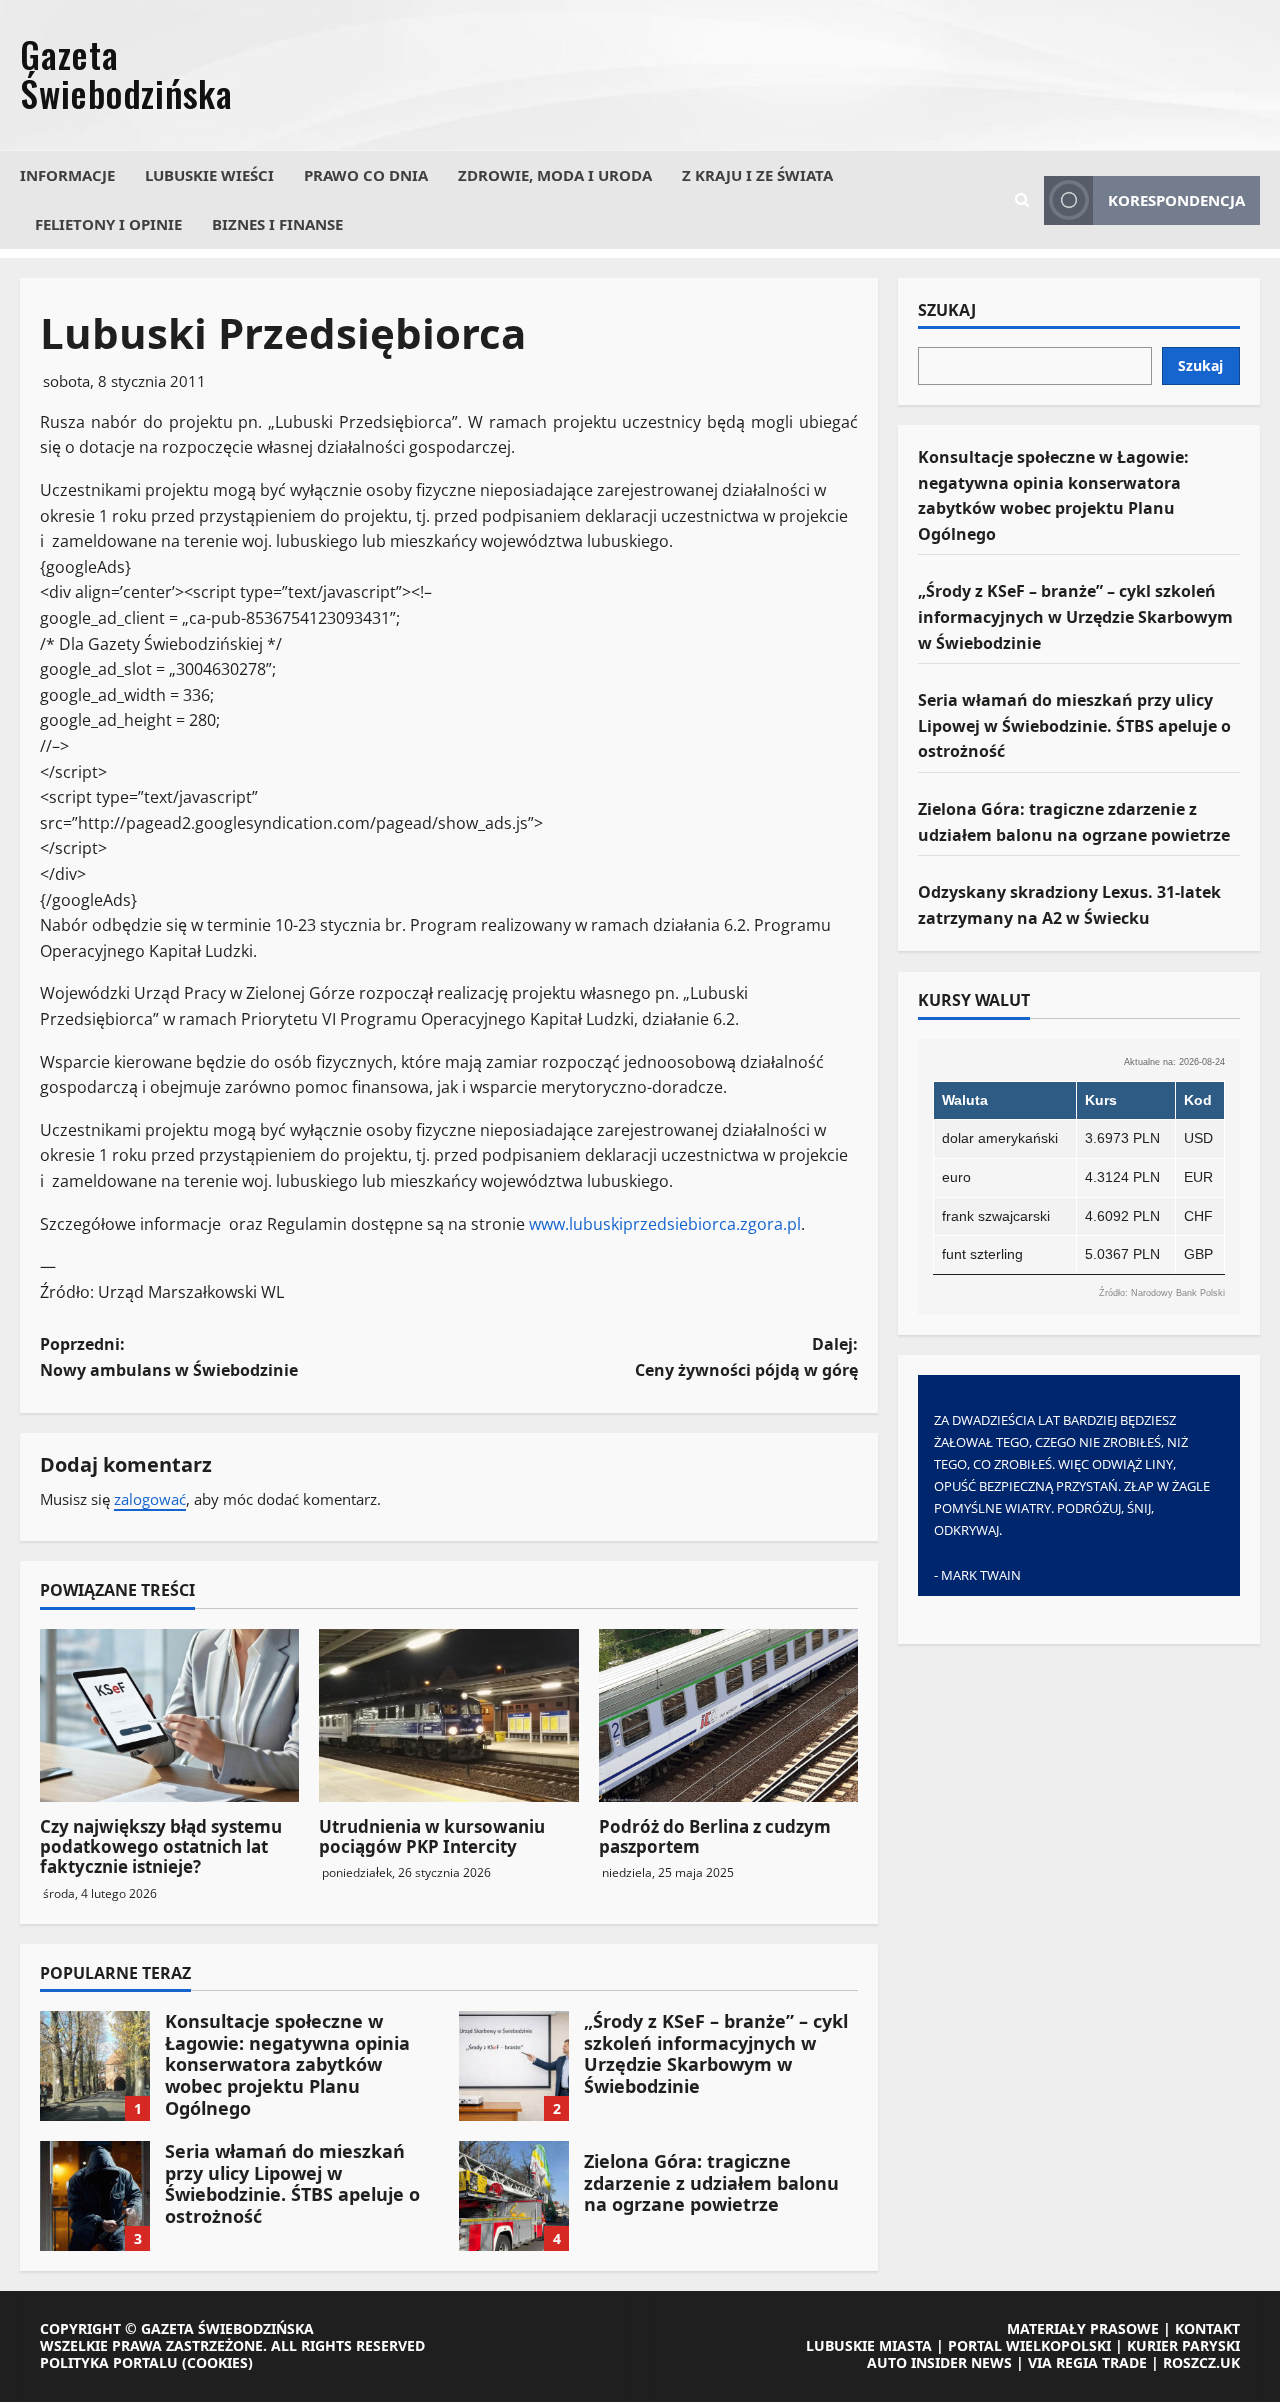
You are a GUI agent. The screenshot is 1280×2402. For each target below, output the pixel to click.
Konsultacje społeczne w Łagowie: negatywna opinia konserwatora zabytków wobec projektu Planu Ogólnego (95, 2066)
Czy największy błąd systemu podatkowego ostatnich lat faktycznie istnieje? (161, 1847)
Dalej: (746, 1357)
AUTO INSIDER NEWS (939, 2362)
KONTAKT (1207, 2328)
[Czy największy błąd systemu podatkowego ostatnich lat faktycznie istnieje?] (169, 1715)
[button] (1022, 200)
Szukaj (947, 311)
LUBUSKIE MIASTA (869, 2345)
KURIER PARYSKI (1183, 2345)
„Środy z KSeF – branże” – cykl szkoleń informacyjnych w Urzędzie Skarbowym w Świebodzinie (514, 2066)
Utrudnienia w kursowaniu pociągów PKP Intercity (432, 1836)
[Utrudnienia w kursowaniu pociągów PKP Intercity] (448, 1715)
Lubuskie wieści (209, 175)
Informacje (67, 175)
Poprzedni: (169, 1357)
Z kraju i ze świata (757, 175)
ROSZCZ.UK (1201, 2362)
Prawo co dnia (366, 175)
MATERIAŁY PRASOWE (1083, 2328)
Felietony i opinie (108, 224)
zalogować (150, 1499)
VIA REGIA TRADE (1087, 2362)
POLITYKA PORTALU (109, 2362)
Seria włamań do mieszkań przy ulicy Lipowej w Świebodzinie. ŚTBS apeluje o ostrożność (95, 2196)
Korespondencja (1176, 200)
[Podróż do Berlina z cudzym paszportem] (728, 1715)
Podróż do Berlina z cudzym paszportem (715, 1836)
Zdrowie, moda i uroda (555, 175)
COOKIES (217, 2362)
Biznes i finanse (277, 224)
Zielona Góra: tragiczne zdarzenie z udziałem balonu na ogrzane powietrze (514, 2196)
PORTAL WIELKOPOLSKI (1029, 2345)
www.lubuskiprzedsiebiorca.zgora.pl (665, 1224)
